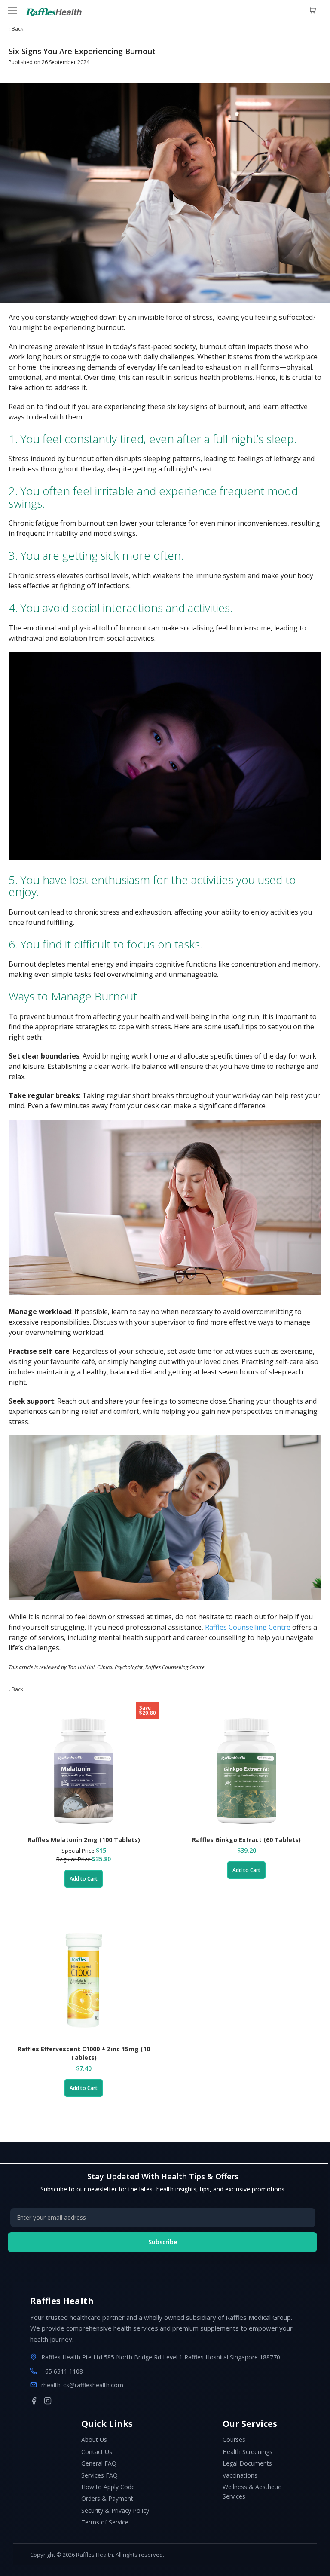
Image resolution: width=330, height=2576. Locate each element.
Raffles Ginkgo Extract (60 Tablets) (246, 1840)
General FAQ (99, 2463)
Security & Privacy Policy (115, 2510)
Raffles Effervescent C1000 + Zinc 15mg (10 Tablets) (84, 2053)
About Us (94, 2440)
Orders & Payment (107, 2498)
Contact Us (97, 2452)
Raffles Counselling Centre (248, 1627)
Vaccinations (240, 2475)
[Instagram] (48, 2401)
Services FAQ (99, 2475)
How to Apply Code (108, 2487)
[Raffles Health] (54, 12)
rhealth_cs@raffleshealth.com (82, 2385)
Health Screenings (247, 2452)
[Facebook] (34, 2401)
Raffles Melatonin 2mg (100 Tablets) (84, 1840)
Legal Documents (247, 2463)
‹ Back (16, 29)
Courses (234, 2440)
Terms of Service (105, 2522)
